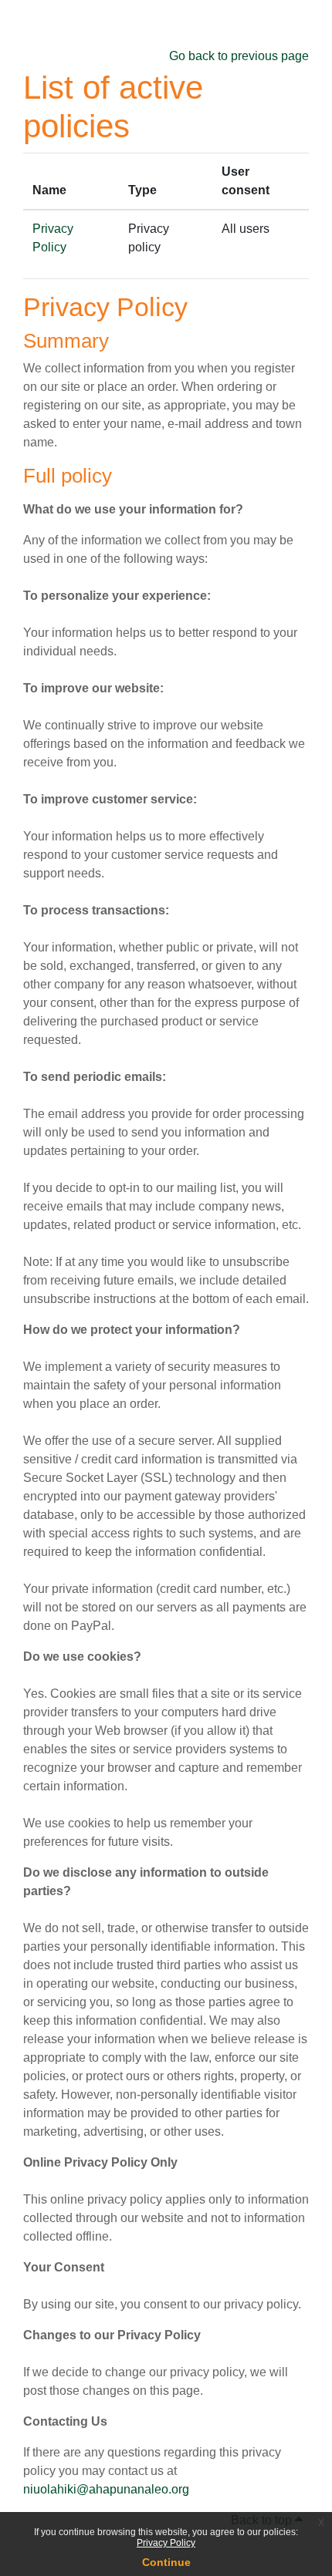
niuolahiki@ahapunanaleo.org (106, 2489)
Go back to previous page (239, 56)
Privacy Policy (166, 2543)
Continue (166, 2562)
